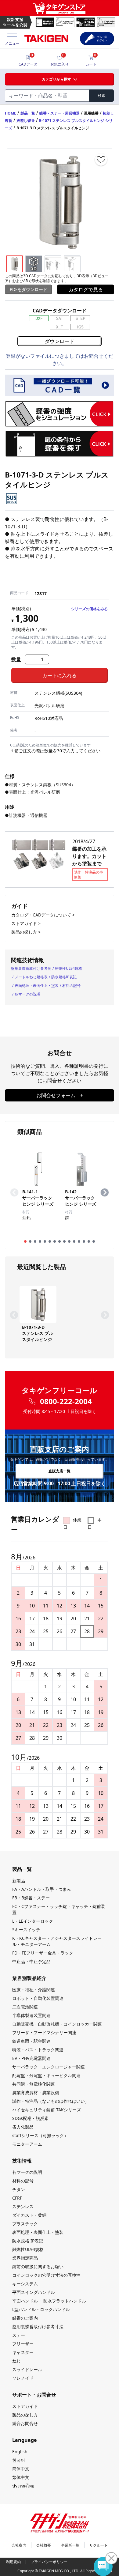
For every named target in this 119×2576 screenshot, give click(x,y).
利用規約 (13, 2562)
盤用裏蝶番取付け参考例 (31, 968)
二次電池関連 (25, 2007)
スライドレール (27, 2369)
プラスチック (25, 2224)
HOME (11, 113)
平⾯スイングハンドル (34, 2292)
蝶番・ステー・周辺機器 (60, 113)
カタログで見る (86, 289)
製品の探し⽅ (25, 2415)
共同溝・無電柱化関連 (34, 2084)
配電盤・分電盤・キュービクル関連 (46, 2075)
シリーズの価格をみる (89, 609)
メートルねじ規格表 (31, 977)
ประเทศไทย (23, 2486)
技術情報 (22, 2161)
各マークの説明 (27, 994)
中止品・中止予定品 (31, 1961)
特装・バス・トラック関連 (38, 2050)
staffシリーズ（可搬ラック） (40, 2135)
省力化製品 (23, 2127)
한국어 (19, 2460)
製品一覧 (28, 113)
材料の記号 (71, 986)
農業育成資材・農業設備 (36, 2093)
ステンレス (23, 2206)
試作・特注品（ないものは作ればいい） (51, 2101)
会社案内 (19, 2545)
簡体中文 (21, 2469)
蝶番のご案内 (25, 2318)
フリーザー (23, 2344)
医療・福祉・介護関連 (34, 1990)
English (20, 2451)
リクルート (99, 2545)
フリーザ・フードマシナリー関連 (44, 2032)
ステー (19, 2335)
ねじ (16, 2361)
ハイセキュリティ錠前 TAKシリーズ (47, 2110)
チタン (19, 2189)
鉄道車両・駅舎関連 (31, 2041)
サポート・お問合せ (34, 2395)
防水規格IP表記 (64, 977)
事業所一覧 (70, 2545)
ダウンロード (60, 341)
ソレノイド (23, 2378)
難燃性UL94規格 (69, 968)
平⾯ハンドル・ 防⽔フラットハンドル (49, 2301)
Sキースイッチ (26, 1930)
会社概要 (44, 2545)
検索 (102, 95)
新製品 (19, 1881)
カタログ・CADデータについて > (43, 915)
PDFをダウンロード (29, 289)
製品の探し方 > (26, 932)
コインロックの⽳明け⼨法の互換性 (46, 2275)
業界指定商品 (25, 2258)
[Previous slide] (14, 1192)
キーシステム (25, 2284)
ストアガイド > (26, 923)
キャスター (23, 2352)
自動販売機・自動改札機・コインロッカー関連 (57, 2024)
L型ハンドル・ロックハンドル (41, 2309)
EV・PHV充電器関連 (31, 2058)
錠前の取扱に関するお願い (38, 2266)
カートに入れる (60, 675)
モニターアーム (27, 2144)
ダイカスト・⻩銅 (29, 2215)
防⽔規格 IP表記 (28, 2241)
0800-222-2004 (66, 1401)
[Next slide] (105, 1192)
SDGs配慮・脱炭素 (30, 2118)
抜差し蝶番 (26, 121)
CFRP (17, 2198)
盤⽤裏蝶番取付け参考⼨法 (38, 2327)
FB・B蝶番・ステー (31, 1898)
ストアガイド (25, 2406)
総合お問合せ (25, 2423)
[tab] (25, 1241)
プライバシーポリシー (49, 2562)
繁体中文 (21, 2477)
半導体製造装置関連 (31, 2015)
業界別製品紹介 (29, 1978)
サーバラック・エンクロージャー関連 (49, 2067)
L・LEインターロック (33, 1921)
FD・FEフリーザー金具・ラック (43, 1953)
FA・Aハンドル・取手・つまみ (42, 1889)
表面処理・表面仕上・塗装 (37, 986)
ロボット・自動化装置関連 (38, 1998)
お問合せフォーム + (60, 1095)
